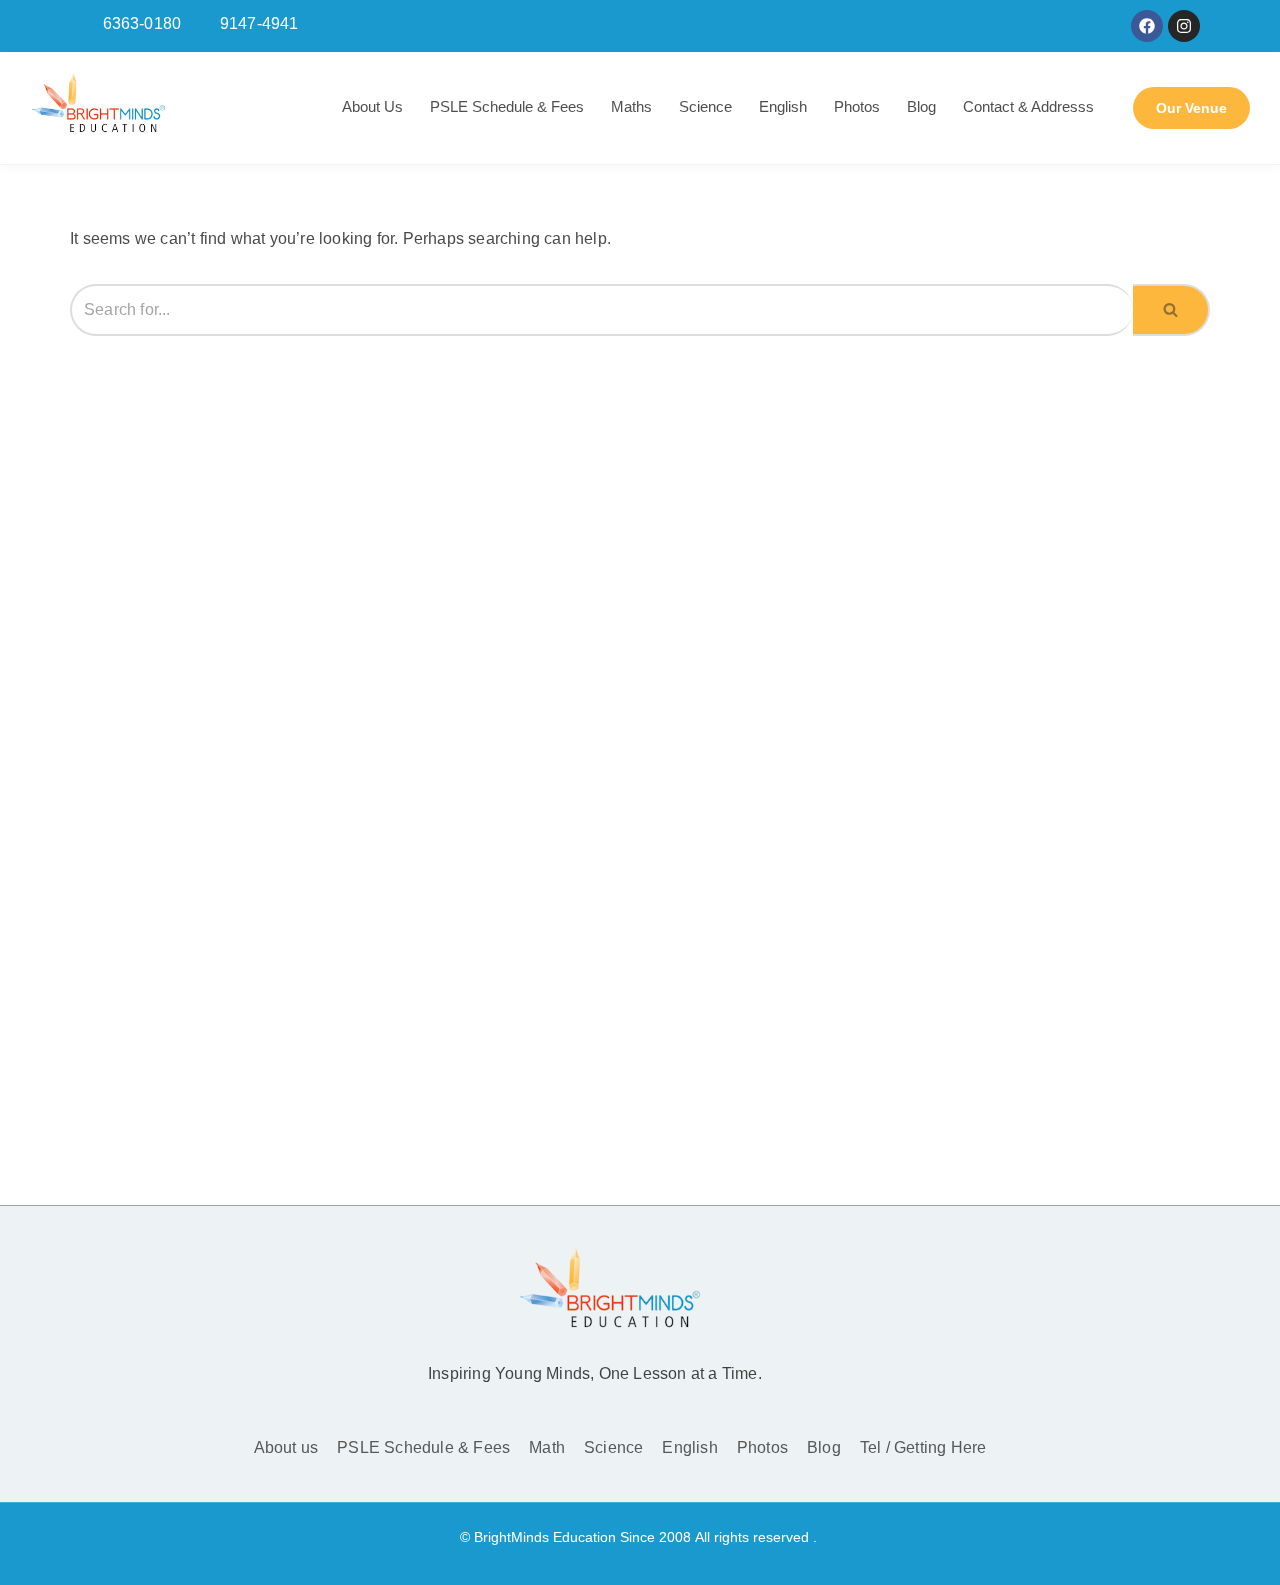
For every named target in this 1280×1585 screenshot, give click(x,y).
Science (705, 106)
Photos (857, 106)
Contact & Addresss (1028, 106)
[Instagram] (1184, 26)
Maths (631, 106)
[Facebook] (1147, 26)
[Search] (1171, 310)
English (783, 106)
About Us (372, 106)
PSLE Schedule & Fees (507, 106)
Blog (921, 106)
